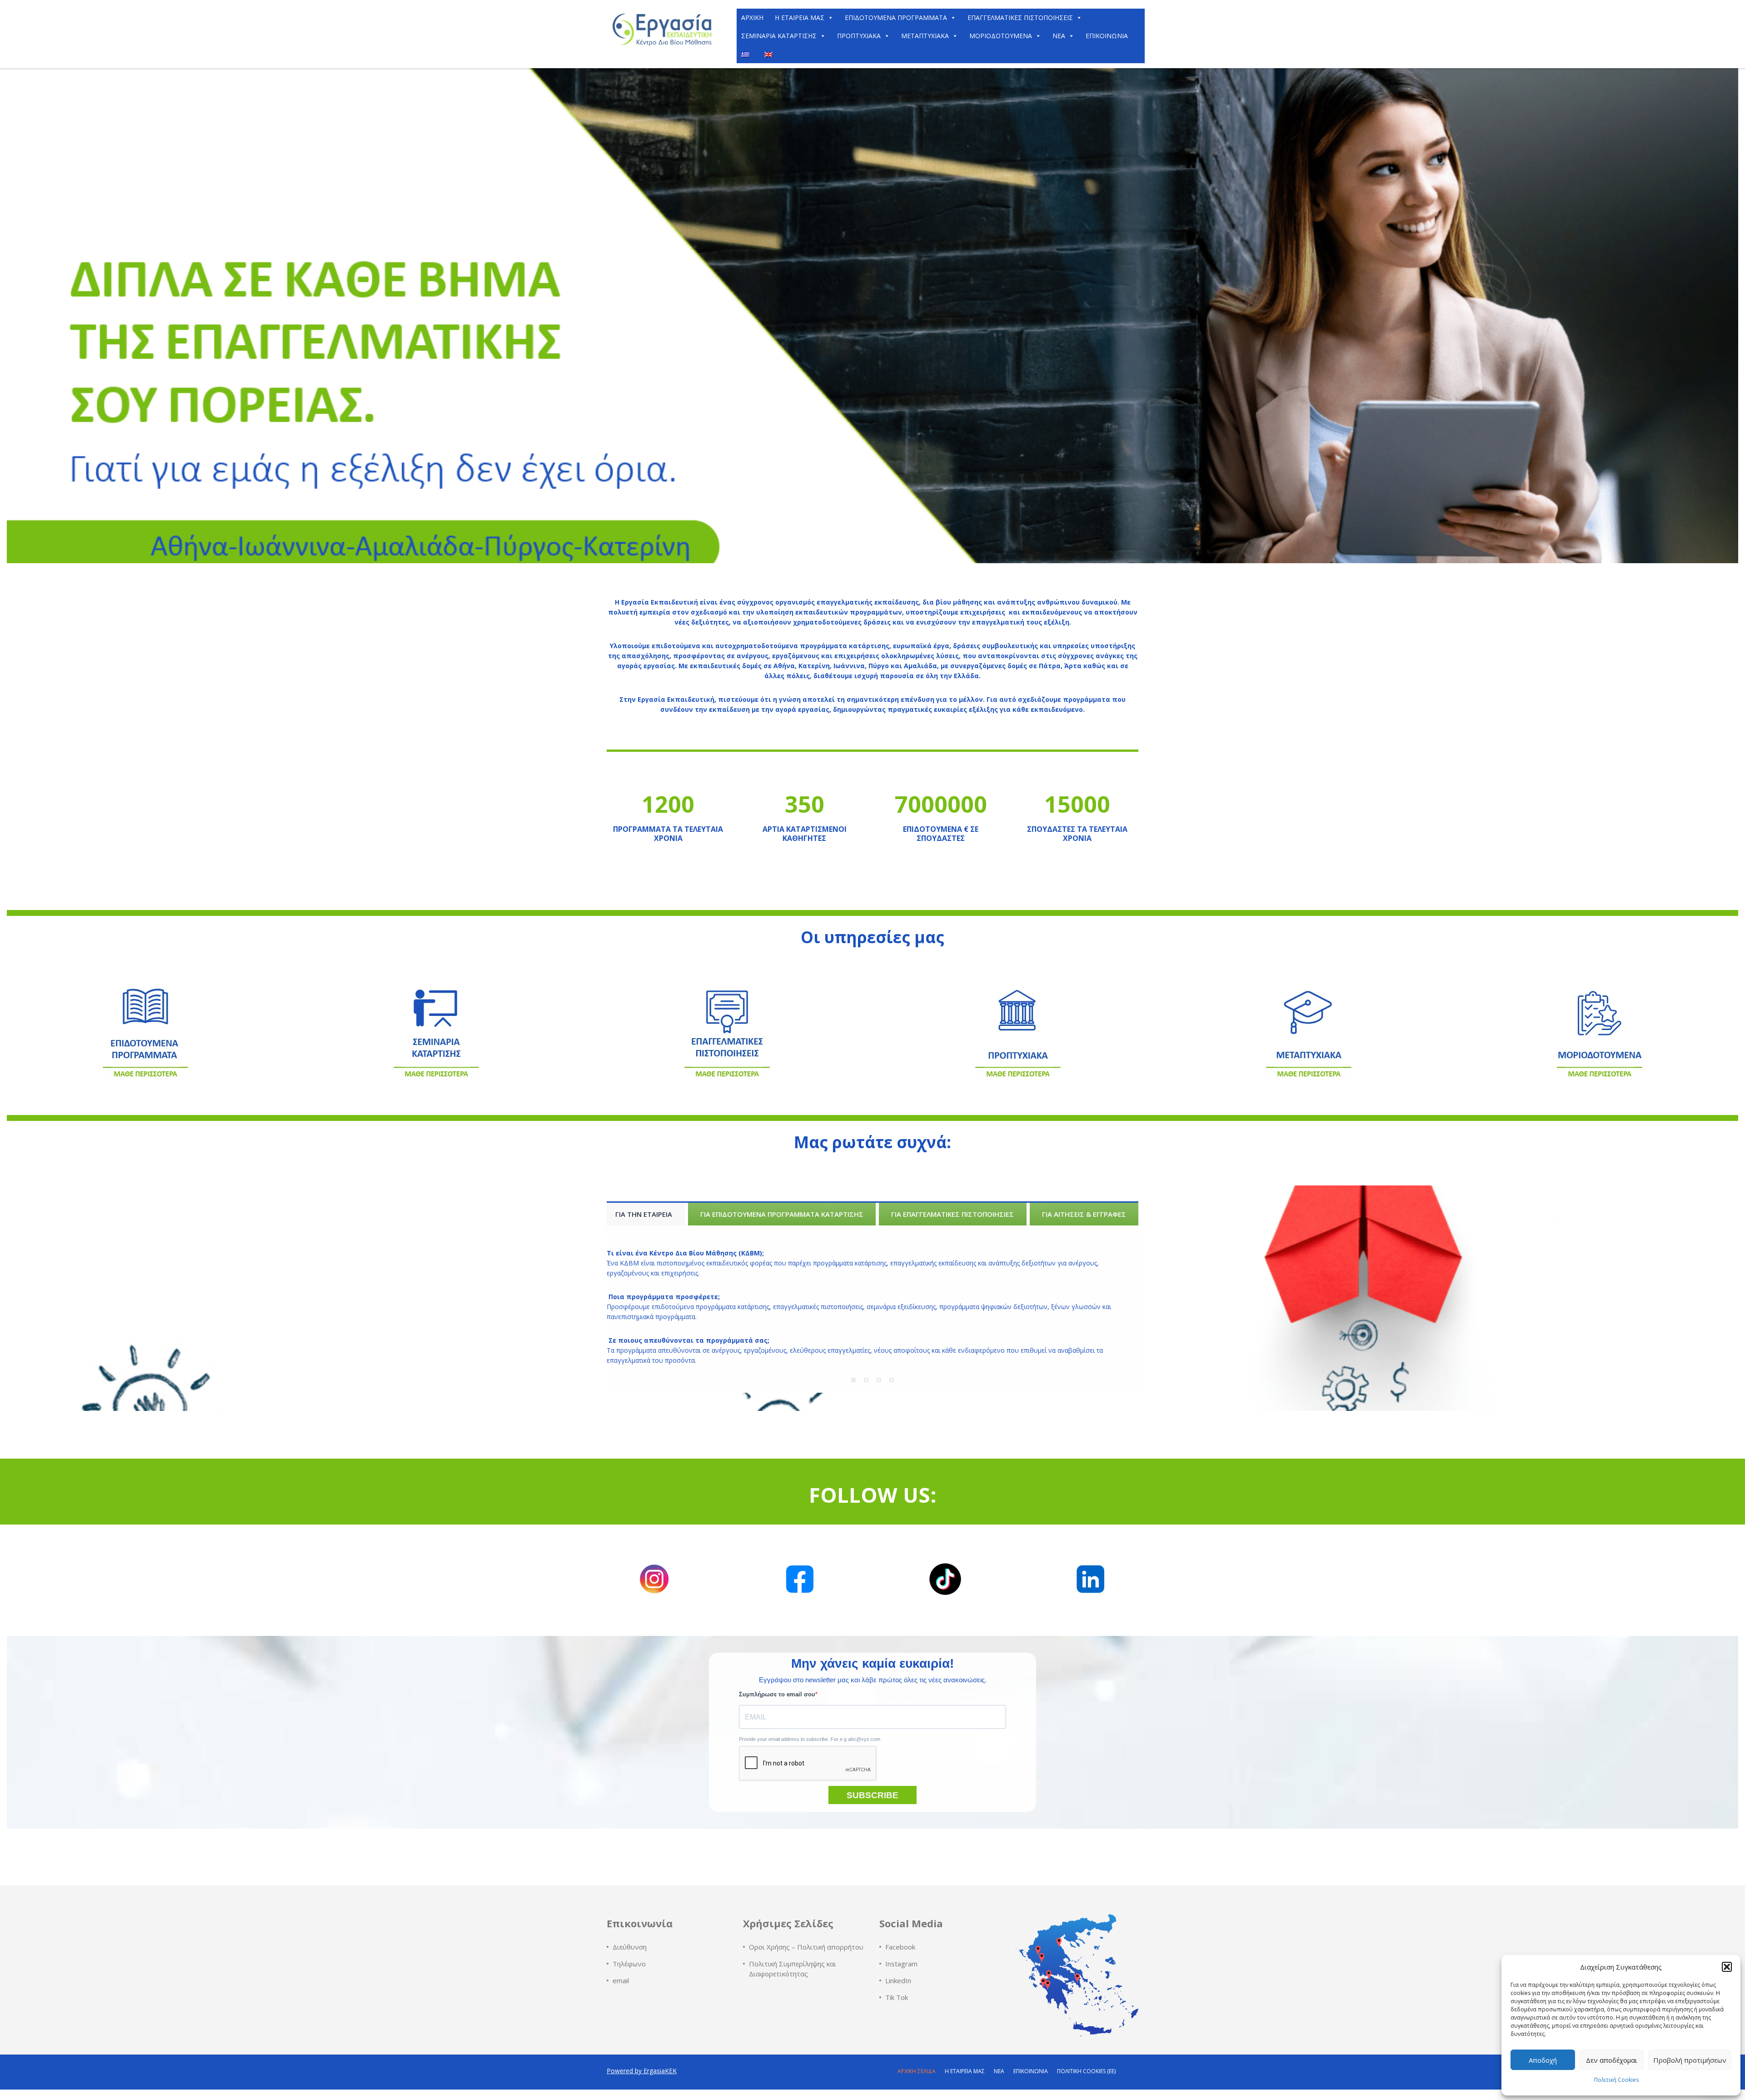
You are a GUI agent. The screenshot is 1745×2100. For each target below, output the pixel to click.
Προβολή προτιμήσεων (1690, 2060)
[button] (1727, 1967)
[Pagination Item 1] (853, 1380)
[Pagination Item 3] (879, 1380)
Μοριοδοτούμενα (1001, 36)
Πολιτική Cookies (1616, 2080)
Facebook (900, 1947)
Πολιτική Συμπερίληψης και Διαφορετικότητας (793, 1969)
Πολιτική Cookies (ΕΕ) (1086, 2071)
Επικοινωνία (1107, 36)
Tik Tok (897, 1997)
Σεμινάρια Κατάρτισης (779, 36)
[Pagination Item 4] (892, 1380)
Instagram (901, 1964)
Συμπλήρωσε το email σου (777, 1694)
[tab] (644, 1214)
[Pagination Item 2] (866, 1380)
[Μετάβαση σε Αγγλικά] (770, 54)
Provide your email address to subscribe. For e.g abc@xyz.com (810, 1739)
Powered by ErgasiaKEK (642, 2071)
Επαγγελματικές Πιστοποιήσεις (1020, 17)
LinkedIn (898, 1980)
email (621, 1980)
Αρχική (752, 17)
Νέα (1059, 36)
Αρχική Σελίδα (917, 2071)
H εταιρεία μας (800, 17)
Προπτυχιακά (859, 36)
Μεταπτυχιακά (925, 36)
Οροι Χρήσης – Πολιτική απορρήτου (806, 1947)
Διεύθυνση (630, 1947)
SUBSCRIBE (872, 1795)
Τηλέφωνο (629, 1964)
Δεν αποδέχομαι (1612, 2060)
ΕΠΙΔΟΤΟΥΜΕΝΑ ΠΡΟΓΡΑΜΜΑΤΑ (896, 17)
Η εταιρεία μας (965, 2071)
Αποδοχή (1543, 2060)
